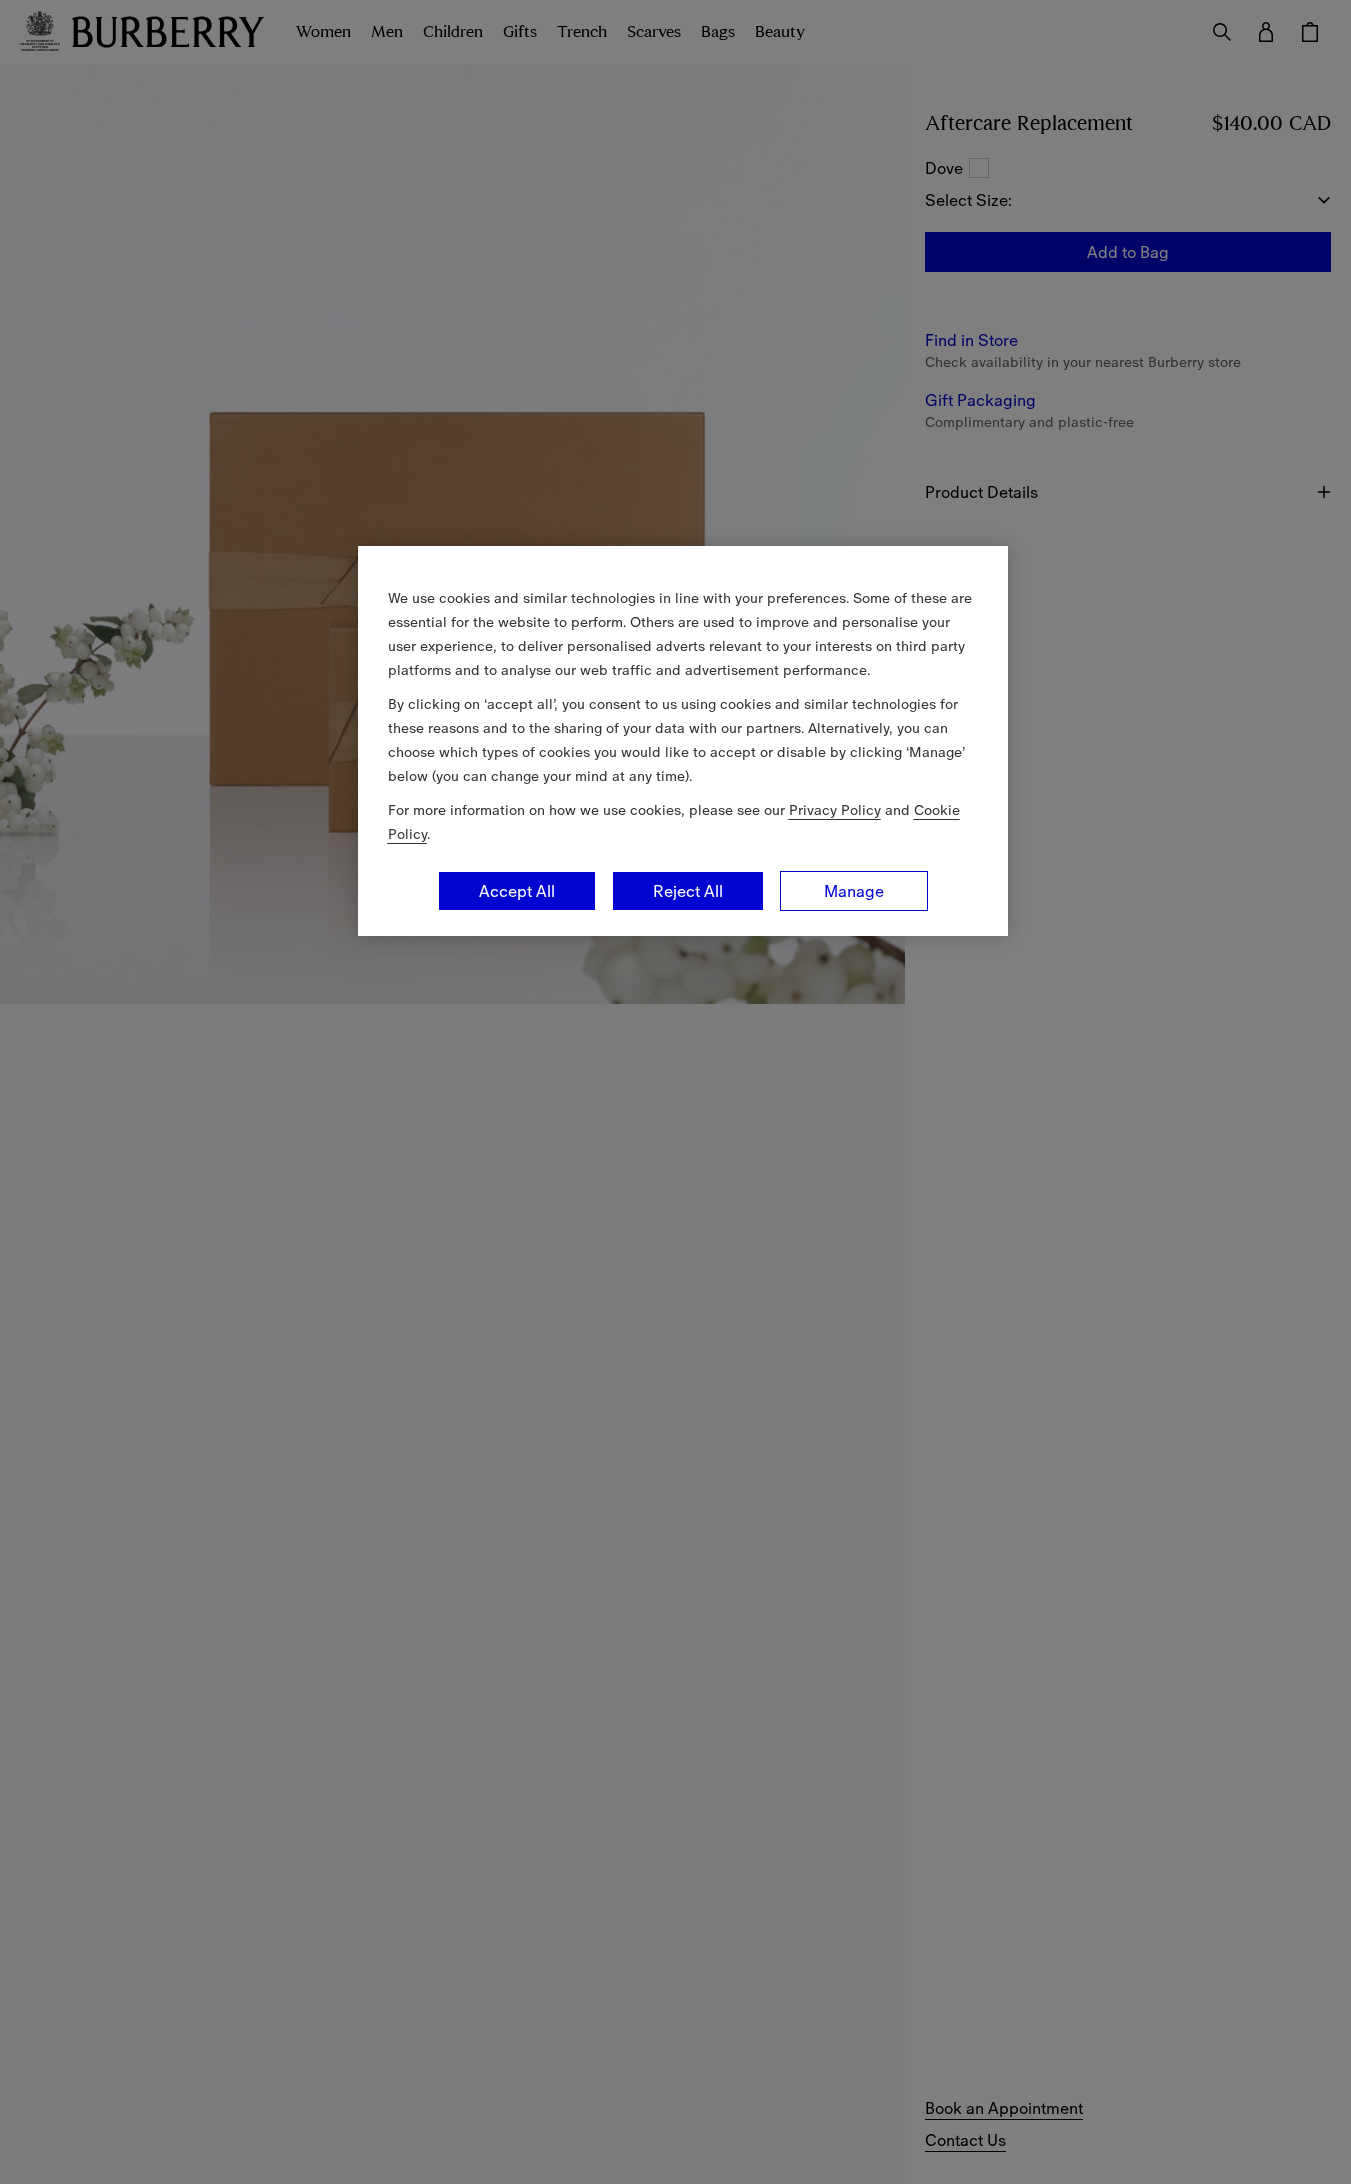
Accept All (517, 891)
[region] (683, 741)
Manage (854, 891)
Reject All (688, 891)
